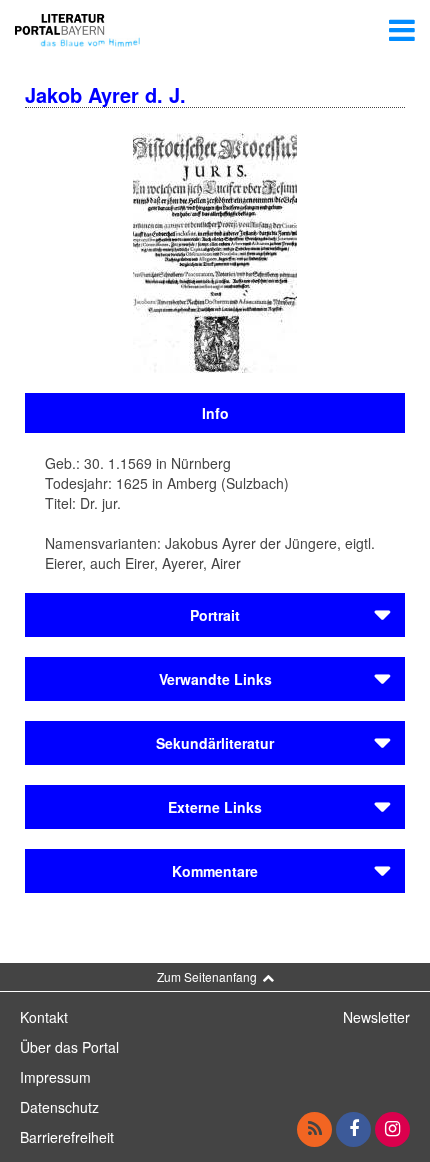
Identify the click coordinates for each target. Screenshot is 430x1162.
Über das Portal (69, 1047)
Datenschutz (59, 1107)
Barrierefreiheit (67, 1137)
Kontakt (44, 1017)
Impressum (55, 1077)
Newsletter (376, 1017)
